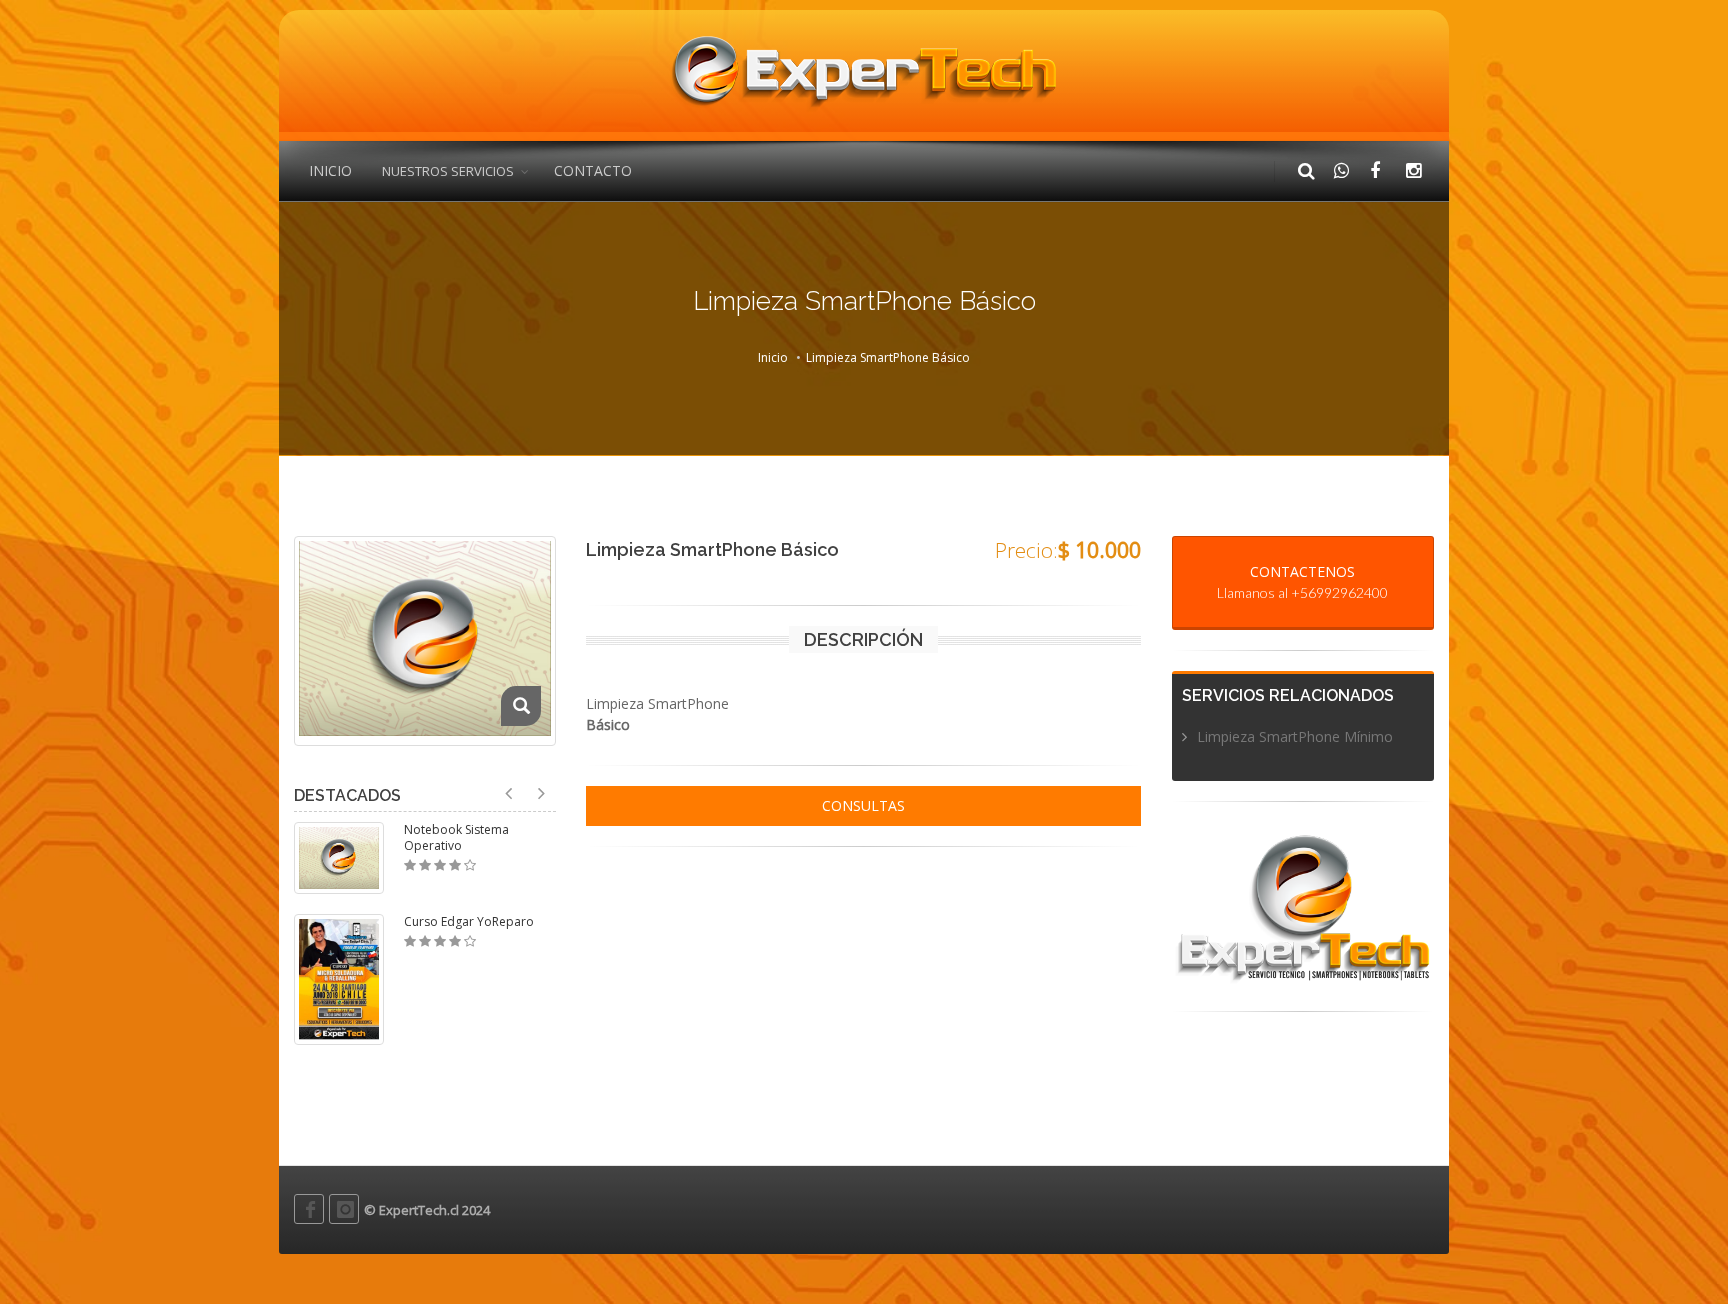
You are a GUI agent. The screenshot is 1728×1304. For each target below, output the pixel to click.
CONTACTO (593, 170)
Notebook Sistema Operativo (456, 838)
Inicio (773, 357)
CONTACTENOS (1302, 581)
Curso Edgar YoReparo (469, 922)
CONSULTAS (863, 805)
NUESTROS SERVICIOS (448, 171)
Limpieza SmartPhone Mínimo (1295, 736)
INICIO (330, 170)
